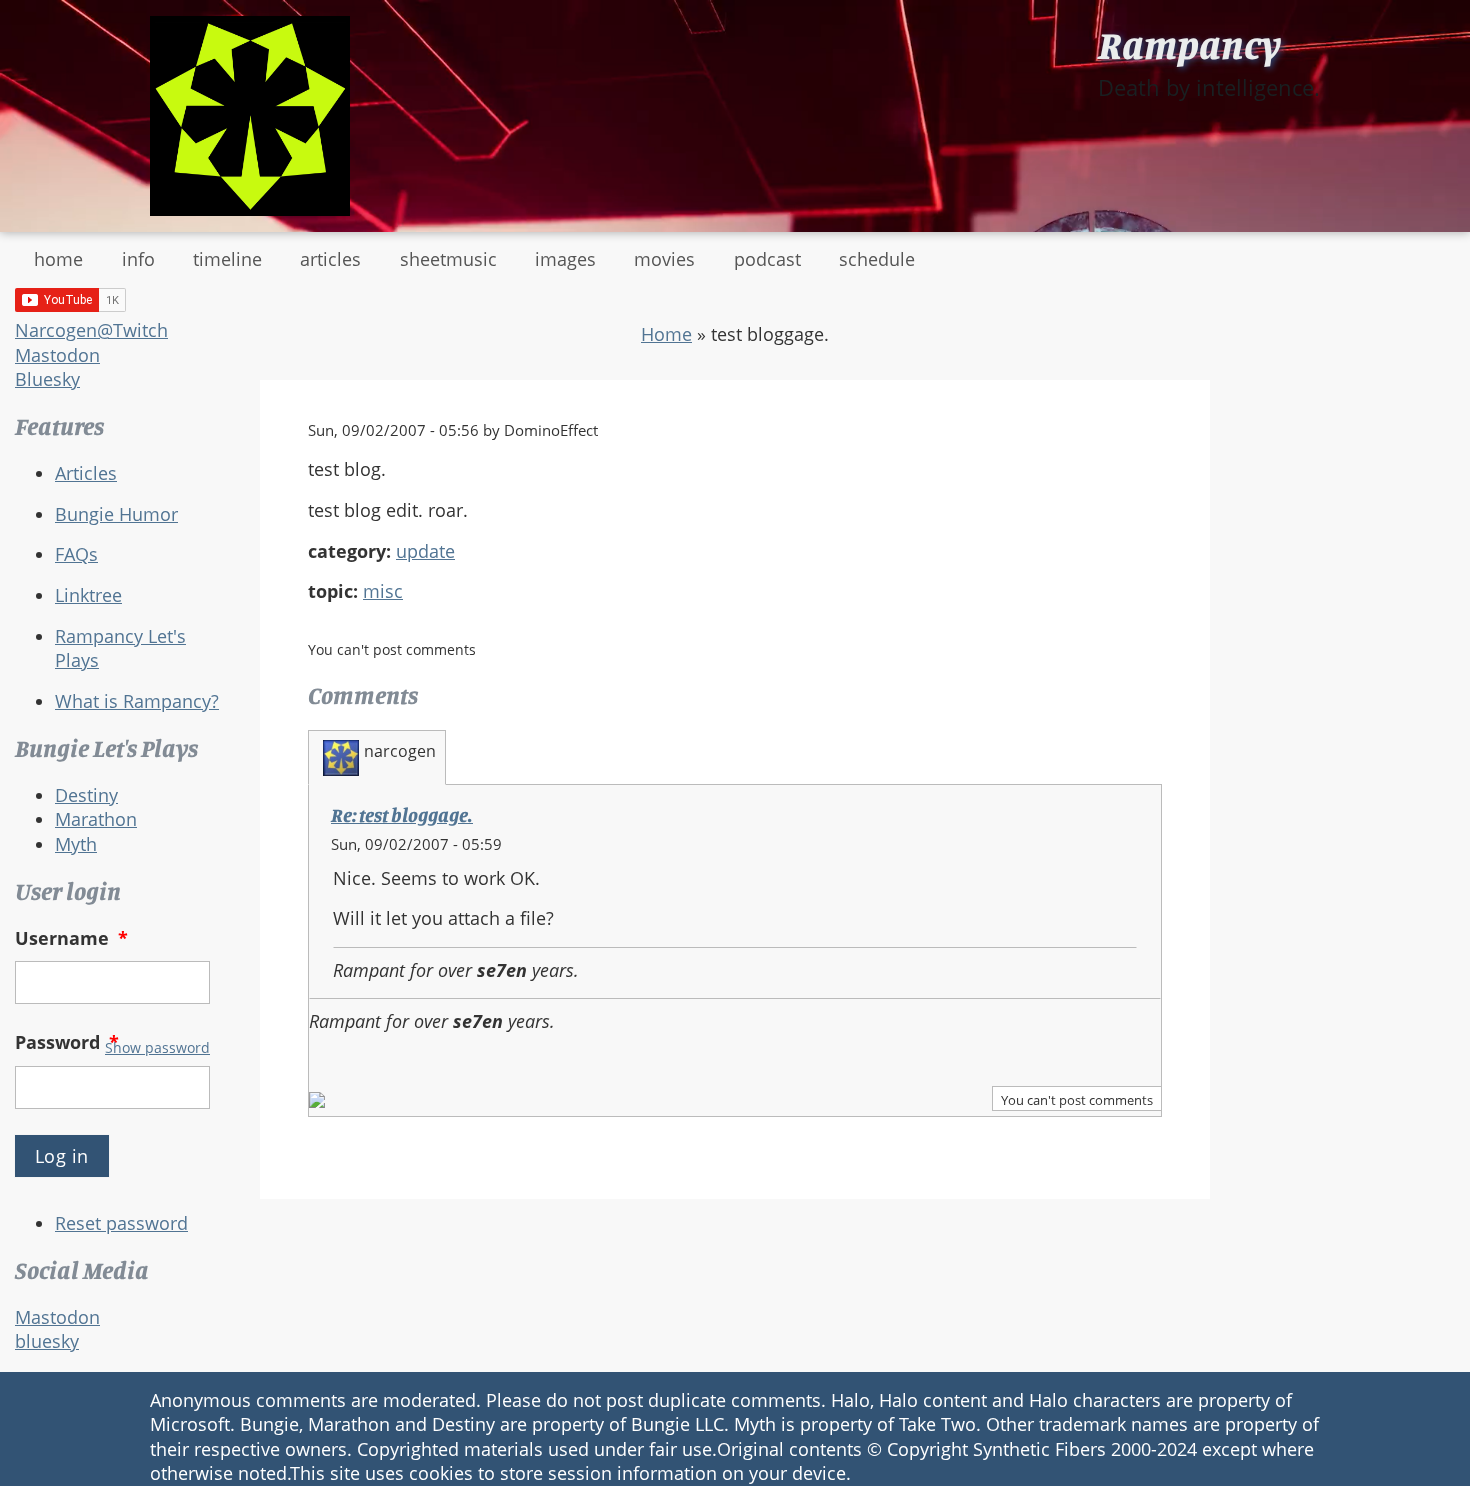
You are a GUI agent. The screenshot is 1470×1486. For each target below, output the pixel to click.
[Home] (250, 116)
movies (664, 259)
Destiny (86, 795)
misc (383, 591)
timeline (227, 259)
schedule (877, 259)
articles (330, 259)
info (138, 259)
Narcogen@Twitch (91, 330)
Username (71, 938)
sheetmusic (448, 259)
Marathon (96, 819)
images (565, 259)
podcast (767, 259)
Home (666, 334)
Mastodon (57, 355)
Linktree (88, 595)
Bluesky (47, 379)
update (425, 551)
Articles (86, 473)
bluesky (47, 1341)
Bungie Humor (116, 514)
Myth (76, 844)
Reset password (121, 1223)
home (58, 259)
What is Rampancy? (137, 701)
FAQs (76, 554)
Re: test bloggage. (402, 815)
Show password (157, 1047)
